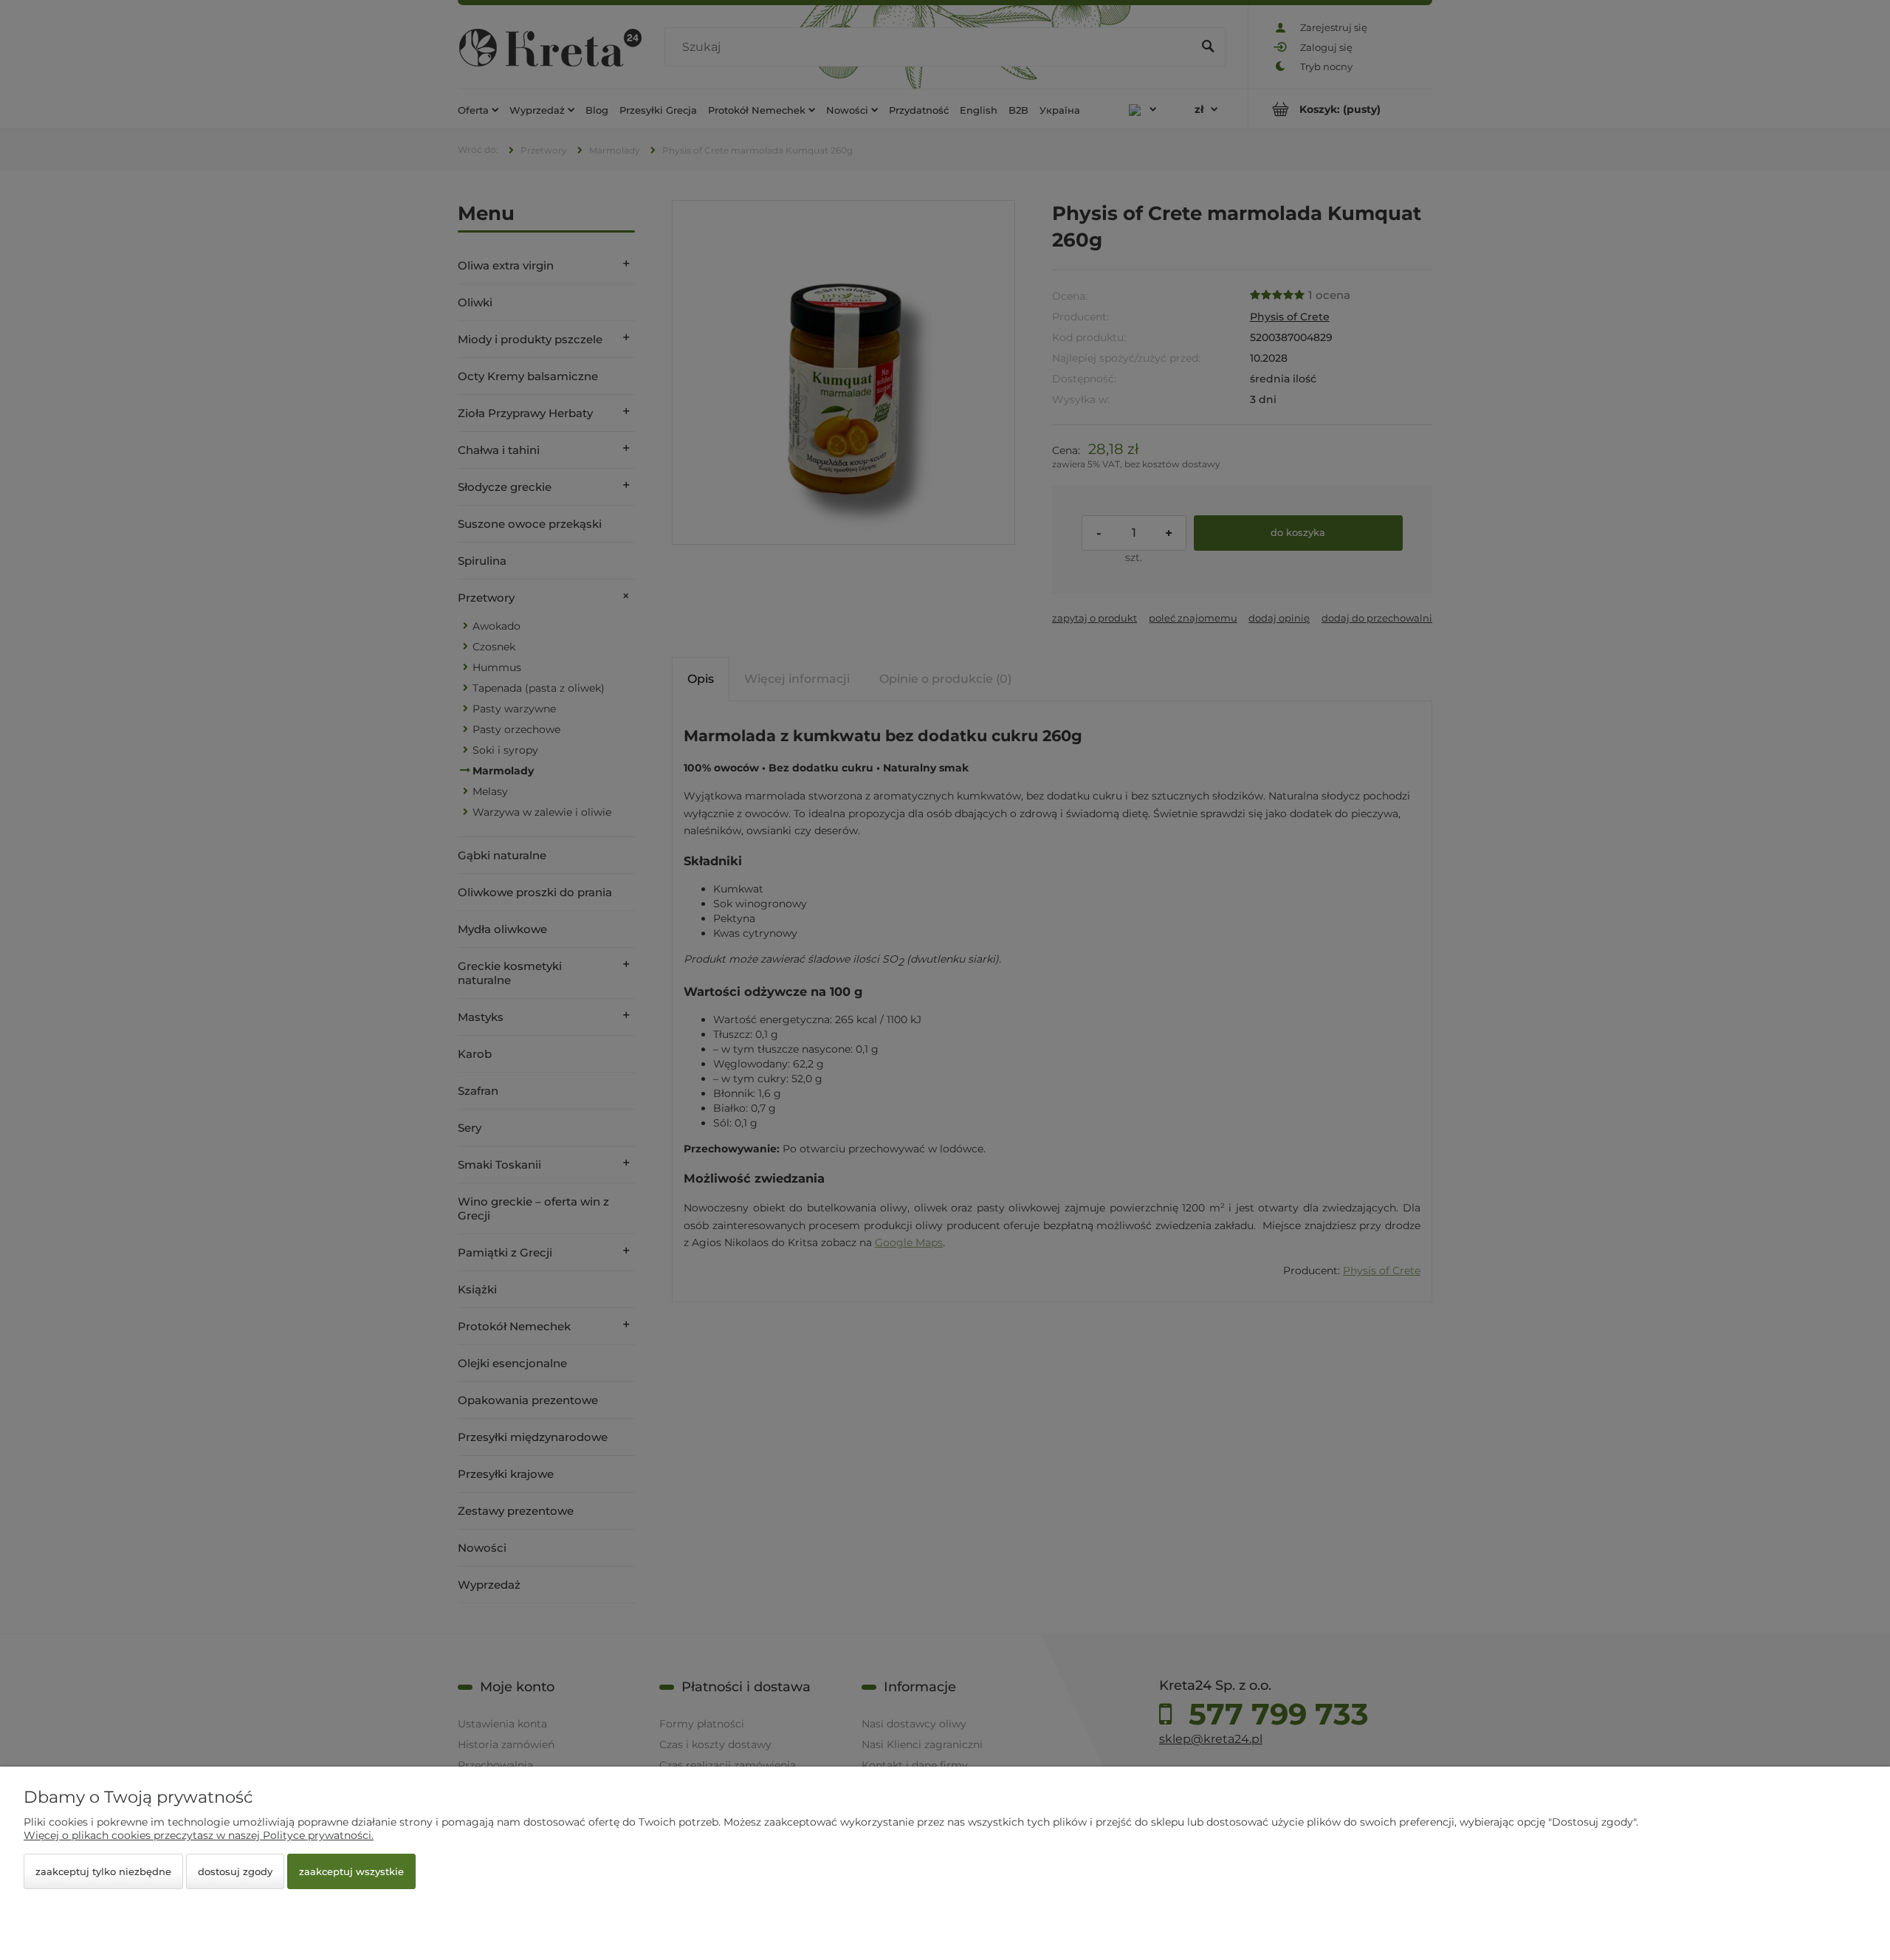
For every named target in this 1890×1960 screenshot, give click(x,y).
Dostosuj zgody (235, 1871)
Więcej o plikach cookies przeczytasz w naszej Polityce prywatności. (199, 1835)
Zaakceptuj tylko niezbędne (103, 1871)
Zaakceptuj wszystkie (351, 1871)
